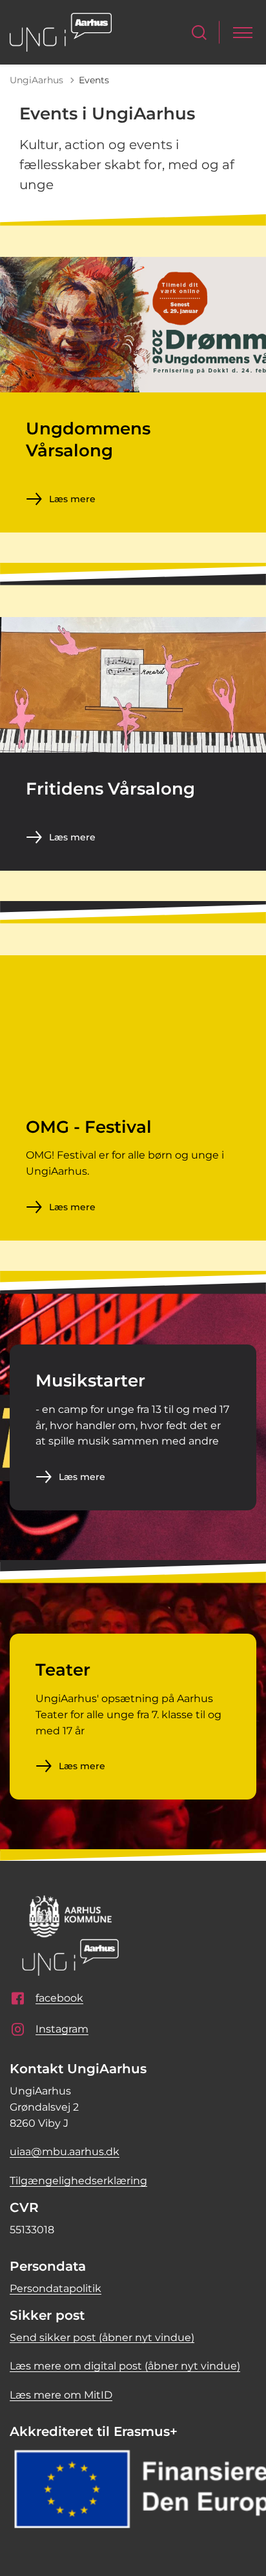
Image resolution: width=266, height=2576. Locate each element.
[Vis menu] (243, 33)
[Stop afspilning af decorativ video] (243, 978)
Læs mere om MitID (61, 2395)
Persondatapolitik (56, 2288)
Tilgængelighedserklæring (78, 2181)
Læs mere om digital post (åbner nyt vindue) (125, 2366)
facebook (59, 1998)
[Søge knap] (199, 33)
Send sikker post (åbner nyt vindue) (102, 2338)
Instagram (62, 2029)
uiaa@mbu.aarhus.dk (65, 2152)
